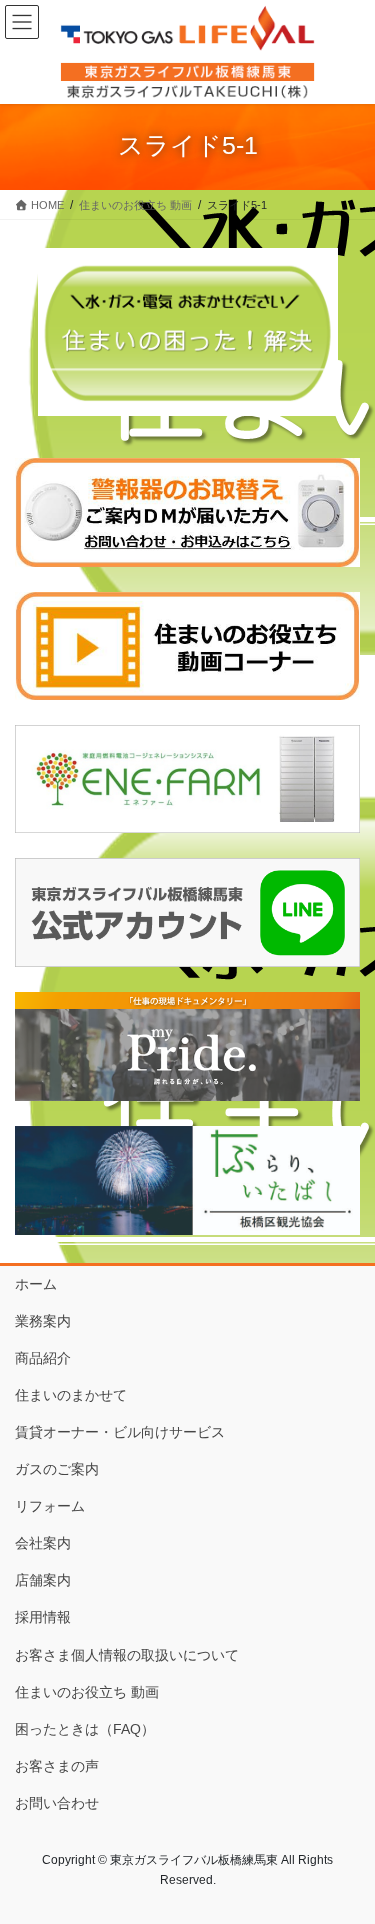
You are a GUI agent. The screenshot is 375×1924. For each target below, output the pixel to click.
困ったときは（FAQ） (85, 1729)
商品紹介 (43, 1358)
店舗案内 (43, 1580)
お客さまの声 (57, 1766)
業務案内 (43, 1321)
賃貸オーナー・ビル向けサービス (120, 1432)
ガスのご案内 (57, 1469)
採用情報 (43, 1617)
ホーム (36, 1284)
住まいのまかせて (71, 1395)
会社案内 (43, 1543)
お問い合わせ (57, 1803)
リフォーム (50, 1506)
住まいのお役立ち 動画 (87, 1692)
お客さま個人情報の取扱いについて (127, 1655)
